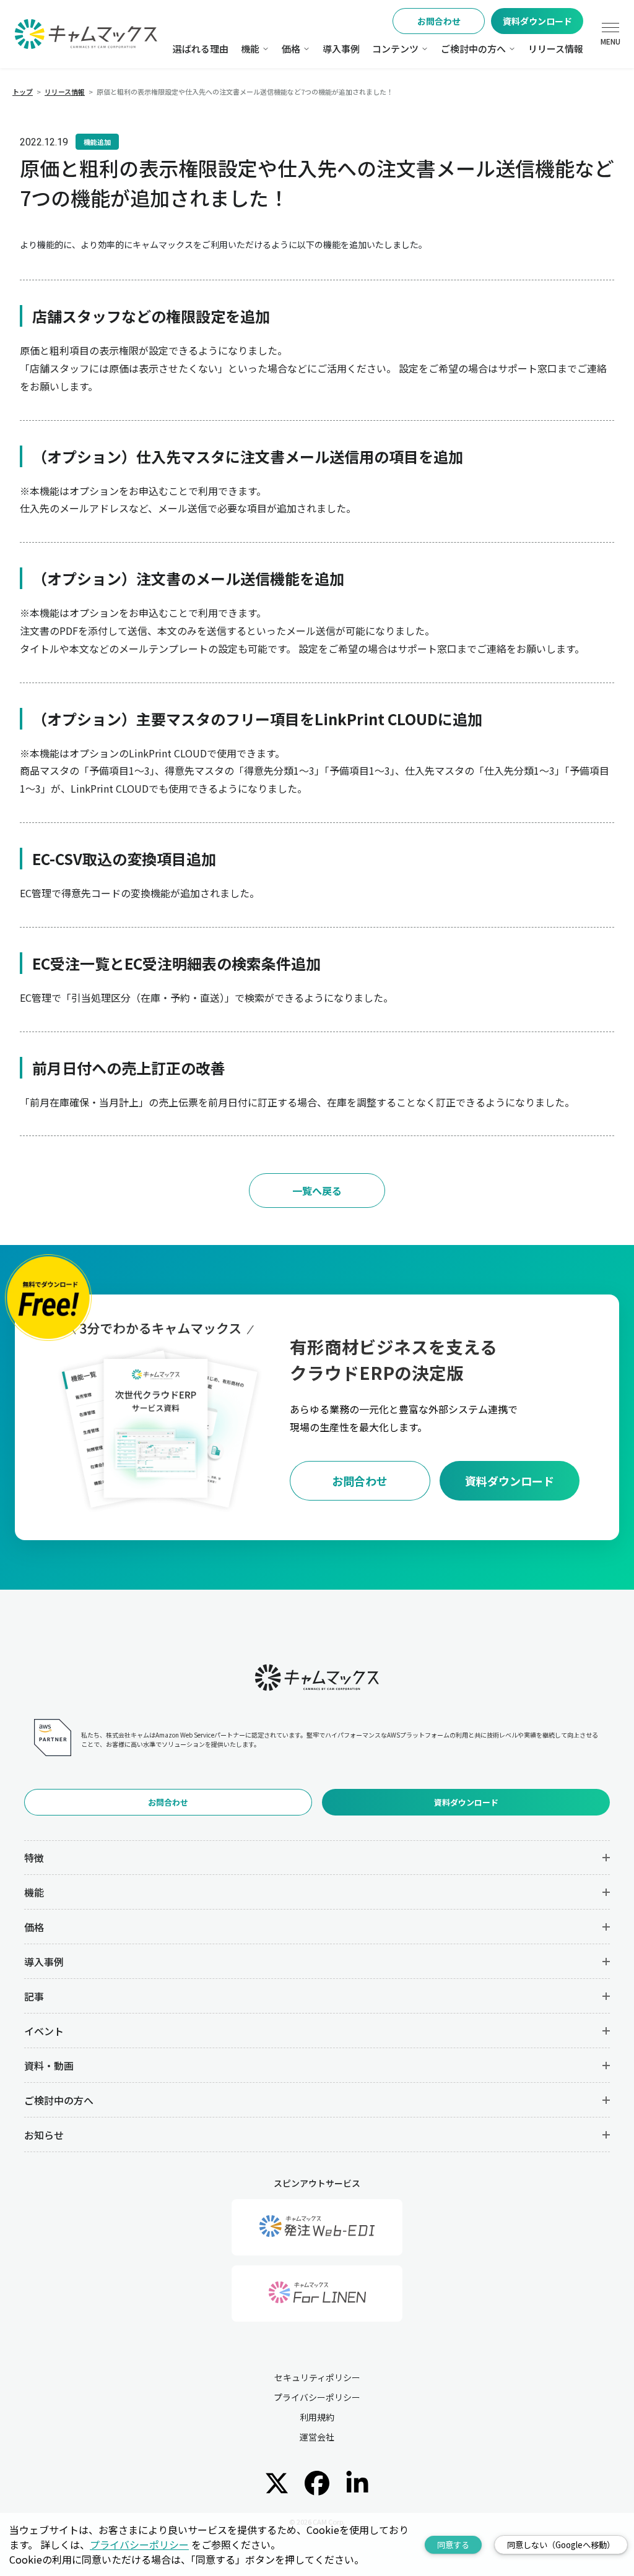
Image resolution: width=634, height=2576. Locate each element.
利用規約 (317, 2417)
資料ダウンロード (537, 21)
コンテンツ (395, 49)
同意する (453, 2545)
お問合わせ (439, 21)
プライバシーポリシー (317, 2397)
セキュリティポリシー (317, 2377)
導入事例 (341, 49)
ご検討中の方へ (473, 49)
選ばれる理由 (201, 49)
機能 (250, 49)
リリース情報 (556, 49)
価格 (291, 49)
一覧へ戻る (317, 1191)
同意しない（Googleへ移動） (561, 2545)
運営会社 (317, 2437)
